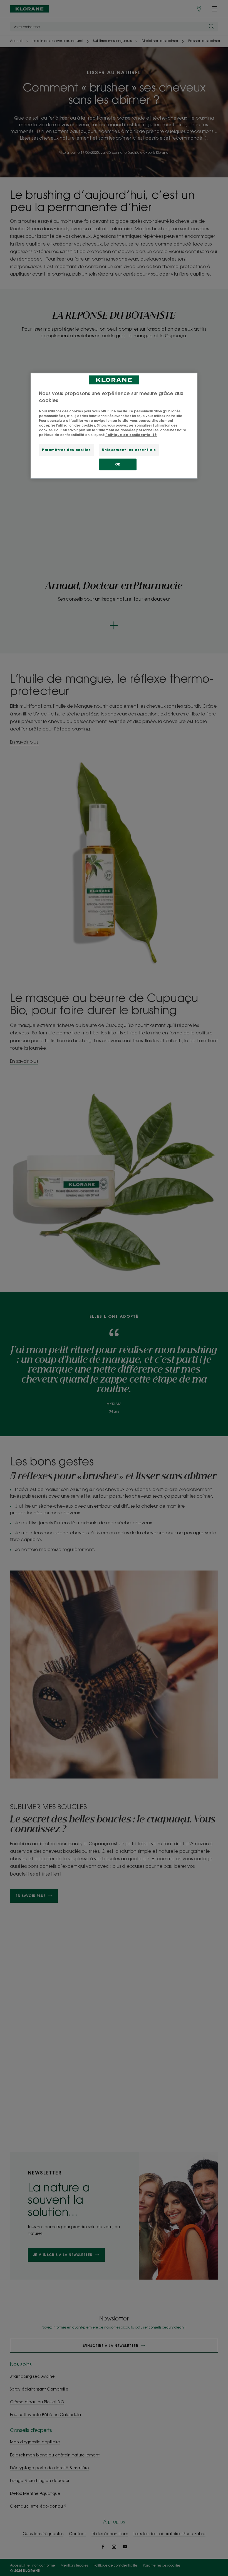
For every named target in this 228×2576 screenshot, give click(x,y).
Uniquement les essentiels (129, 450)
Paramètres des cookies (66, 450)
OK (118, 465)
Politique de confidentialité (131, 435)
